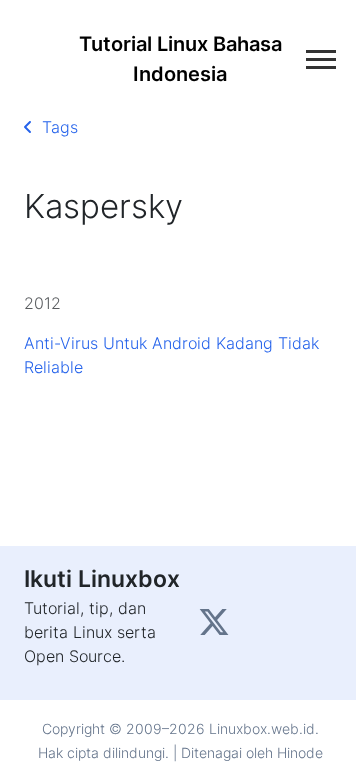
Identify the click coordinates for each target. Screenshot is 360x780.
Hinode (300, 752)
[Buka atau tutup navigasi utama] (321, 59)
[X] (216, 628)
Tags (55, 127)
